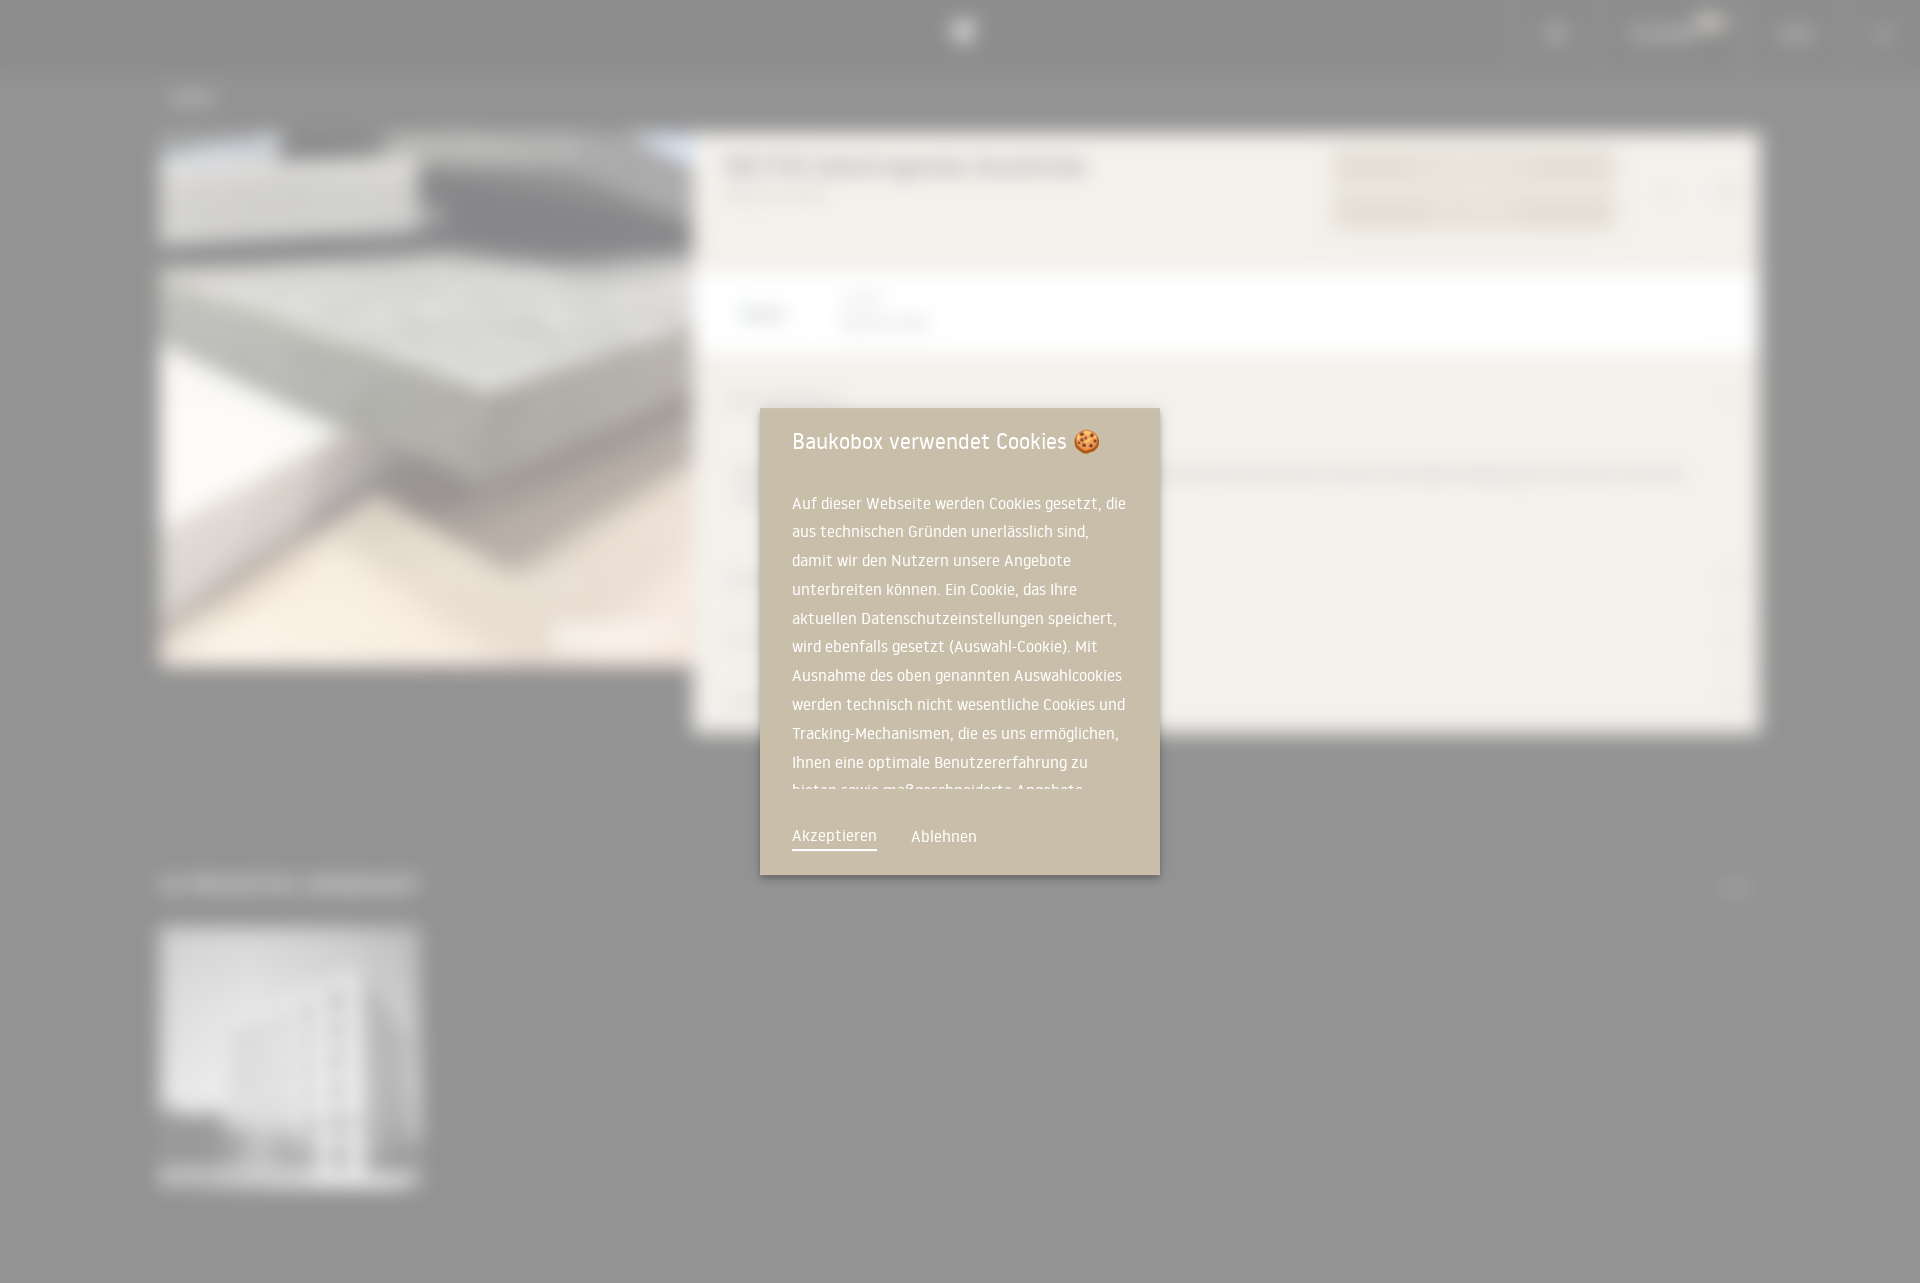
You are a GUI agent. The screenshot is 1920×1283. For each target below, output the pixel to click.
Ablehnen (944, 836)
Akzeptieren (834, 835)
